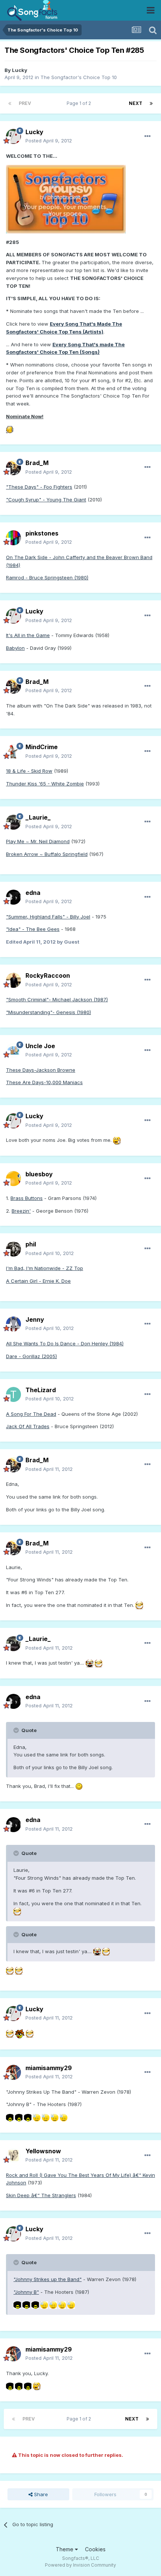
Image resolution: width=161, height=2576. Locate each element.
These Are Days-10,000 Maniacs (44, 1082)
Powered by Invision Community (80, 2565)
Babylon (15, 648)
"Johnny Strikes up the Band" (48, 2279)
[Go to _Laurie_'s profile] (13, 822)
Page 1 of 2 (80, 103)
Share (40, 2494)
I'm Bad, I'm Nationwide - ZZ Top (45, 1268)
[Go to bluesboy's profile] (13, 1179)
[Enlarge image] (66, 199)
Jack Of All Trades (28, 1426)
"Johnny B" (26, 2292)
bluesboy (39, 1174)
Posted (49, 141)
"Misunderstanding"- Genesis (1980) (48, 1012)
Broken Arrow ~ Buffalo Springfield (47, 854)
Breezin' (21, 1211)
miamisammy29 (49, 2068)
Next (136, 103)
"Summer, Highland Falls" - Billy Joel (48, 917)
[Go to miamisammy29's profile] (13, 2072)
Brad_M (37, 463)
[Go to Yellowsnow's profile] (13, 2156)
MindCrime (42, 747)
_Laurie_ (38, 817)
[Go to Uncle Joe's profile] (13, 1050)
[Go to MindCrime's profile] (13, 752)
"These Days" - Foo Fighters (39, 487)
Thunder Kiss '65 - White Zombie (45, 784)
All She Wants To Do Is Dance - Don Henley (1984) (65, 1343)
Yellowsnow (43, 2151)
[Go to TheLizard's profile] (13, 1394)
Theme (65, 2549)
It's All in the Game (28, 635)
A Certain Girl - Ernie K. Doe (38, 1281)
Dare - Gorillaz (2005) (31, 1356)
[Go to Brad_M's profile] (13, 468)
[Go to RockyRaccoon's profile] (13, 980)
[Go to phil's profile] (13, 1249)
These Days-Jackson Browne (41, 1070)
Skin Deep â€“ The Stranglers (41, 2195)
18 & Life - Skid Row (29, 771)
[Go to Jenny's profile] (13, 1324)
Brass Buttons (27, 1198)
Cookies (95, 2549)
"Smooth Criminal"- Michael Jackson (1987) (57, 999)
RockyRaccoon (48, 975)
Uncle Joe (40, 1046)
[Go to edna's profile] (13, 897)
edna (33, 893)
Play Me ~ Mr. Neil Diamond (38, 841)
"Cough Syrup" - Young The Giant (46, 500)
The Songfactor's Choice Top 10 (79, 77)
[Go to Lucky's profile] (13, 136)
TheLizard (41, 1390)
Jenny (35, 1319)
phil (31, 1244)
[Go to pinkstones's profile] (13, 538)
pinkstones (42, 533)
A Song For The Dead (31, 1414)
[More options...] (148, 136)
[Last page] (151, 103)
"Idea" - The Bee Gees (33, 929)
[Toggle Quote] (17, 1730)
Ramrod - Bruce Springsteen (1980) (47, 577)
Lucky (20, 70)
